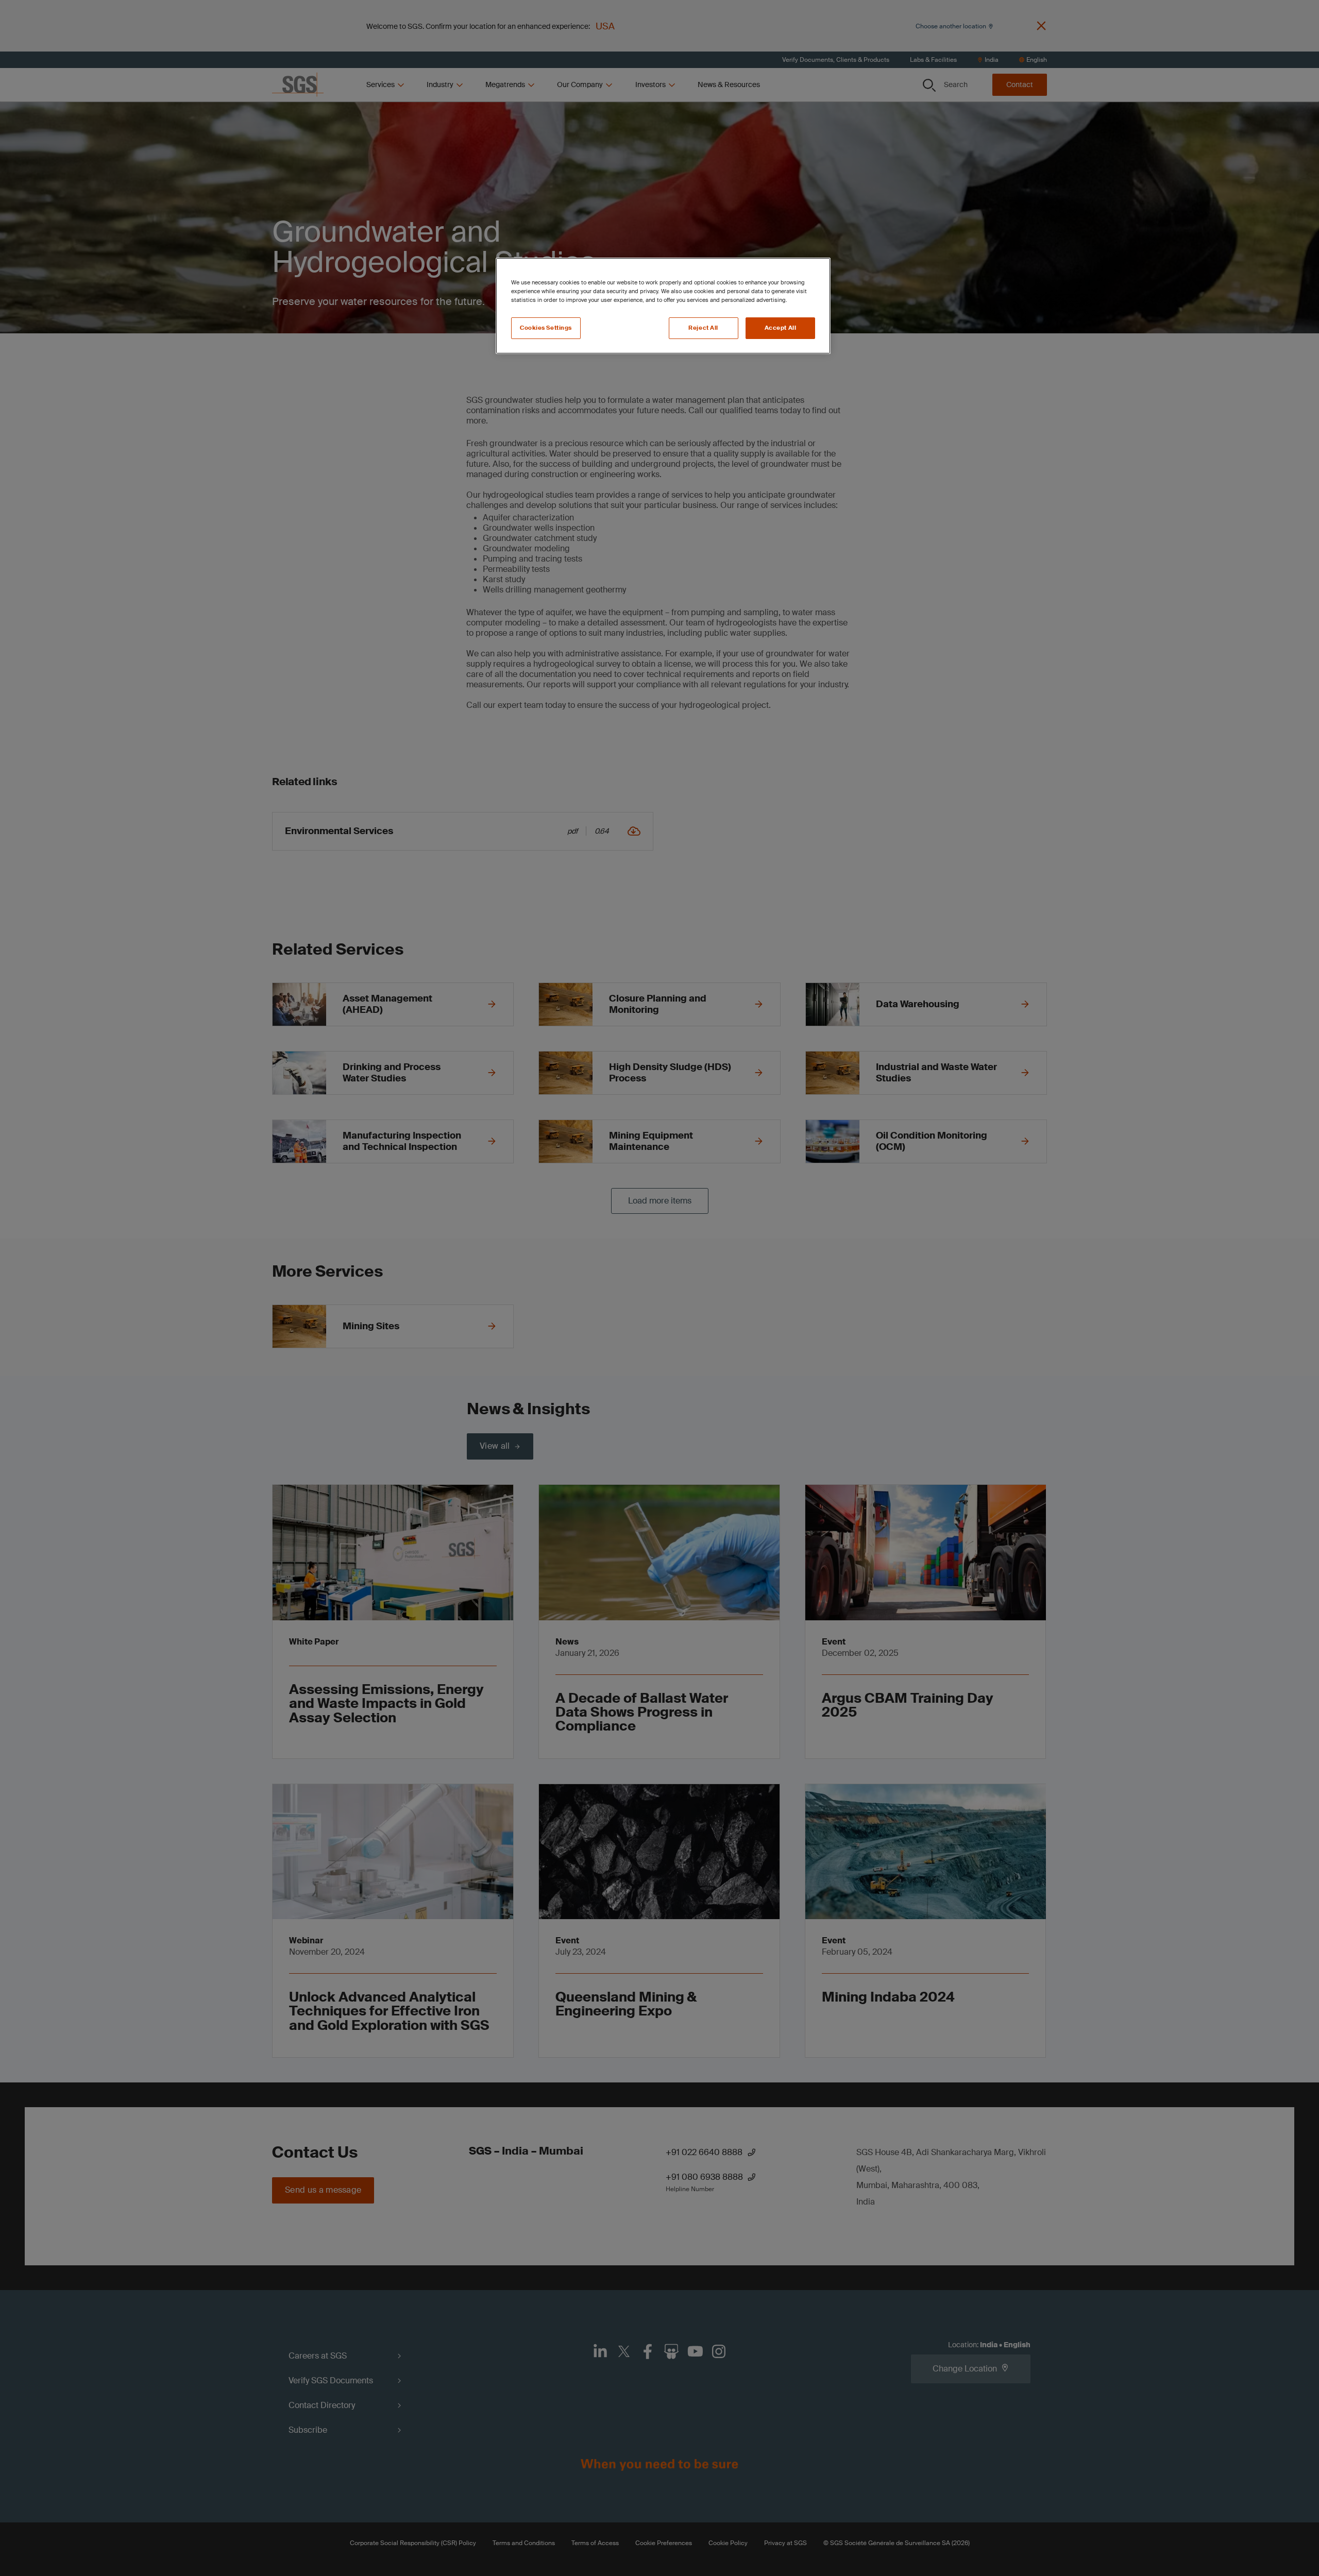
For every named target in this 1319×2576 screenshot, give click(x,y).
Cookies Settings (546, 328)
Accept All (781, 328)
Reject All (703, 328)
